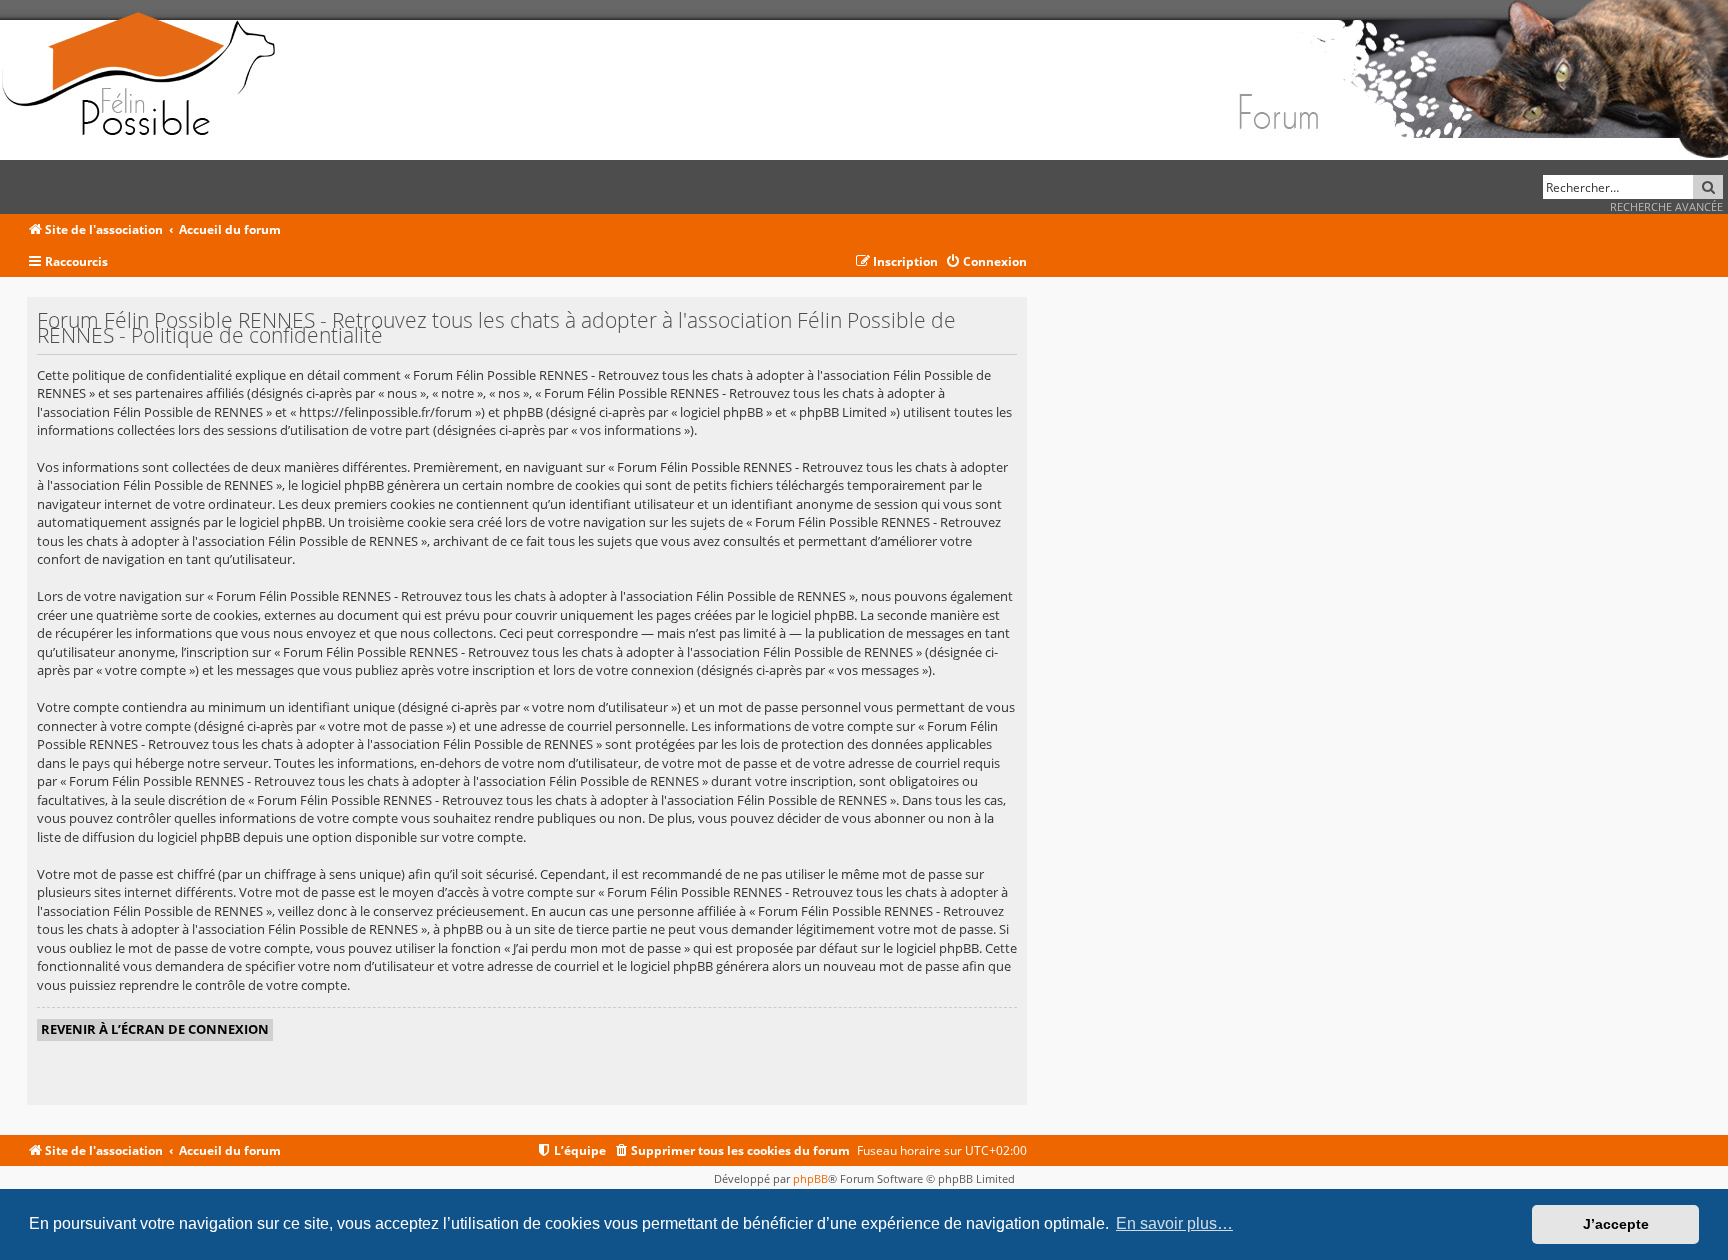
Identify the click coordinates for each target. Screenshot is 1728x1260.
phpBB (810, 1178)
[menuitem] (986, 262)
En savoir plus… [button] (1174, 1223)
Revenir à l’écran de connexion (155, 1029)
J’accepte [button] (1616, 1224)
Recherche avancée (1666, 206)
